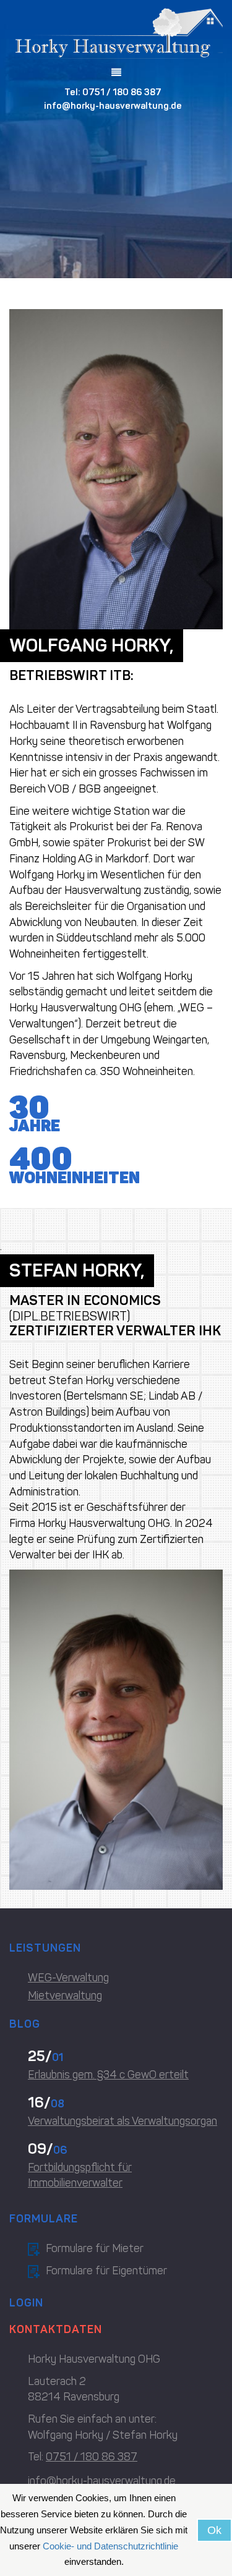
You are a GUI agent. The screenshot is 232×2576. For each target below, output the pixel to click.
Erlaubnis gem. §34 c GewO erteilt (108, 2075)
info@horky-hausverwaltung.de (113, 106)
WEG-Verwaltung (68, 1978)
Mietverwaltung (65, 1996)
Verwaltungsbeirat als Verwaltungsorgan (122, 2121)
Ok (214, 2530)
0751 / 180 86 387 (122, 92)
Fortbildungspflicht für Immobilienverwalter (80, 2175)
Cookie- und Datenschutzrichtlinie (110, 2546)
